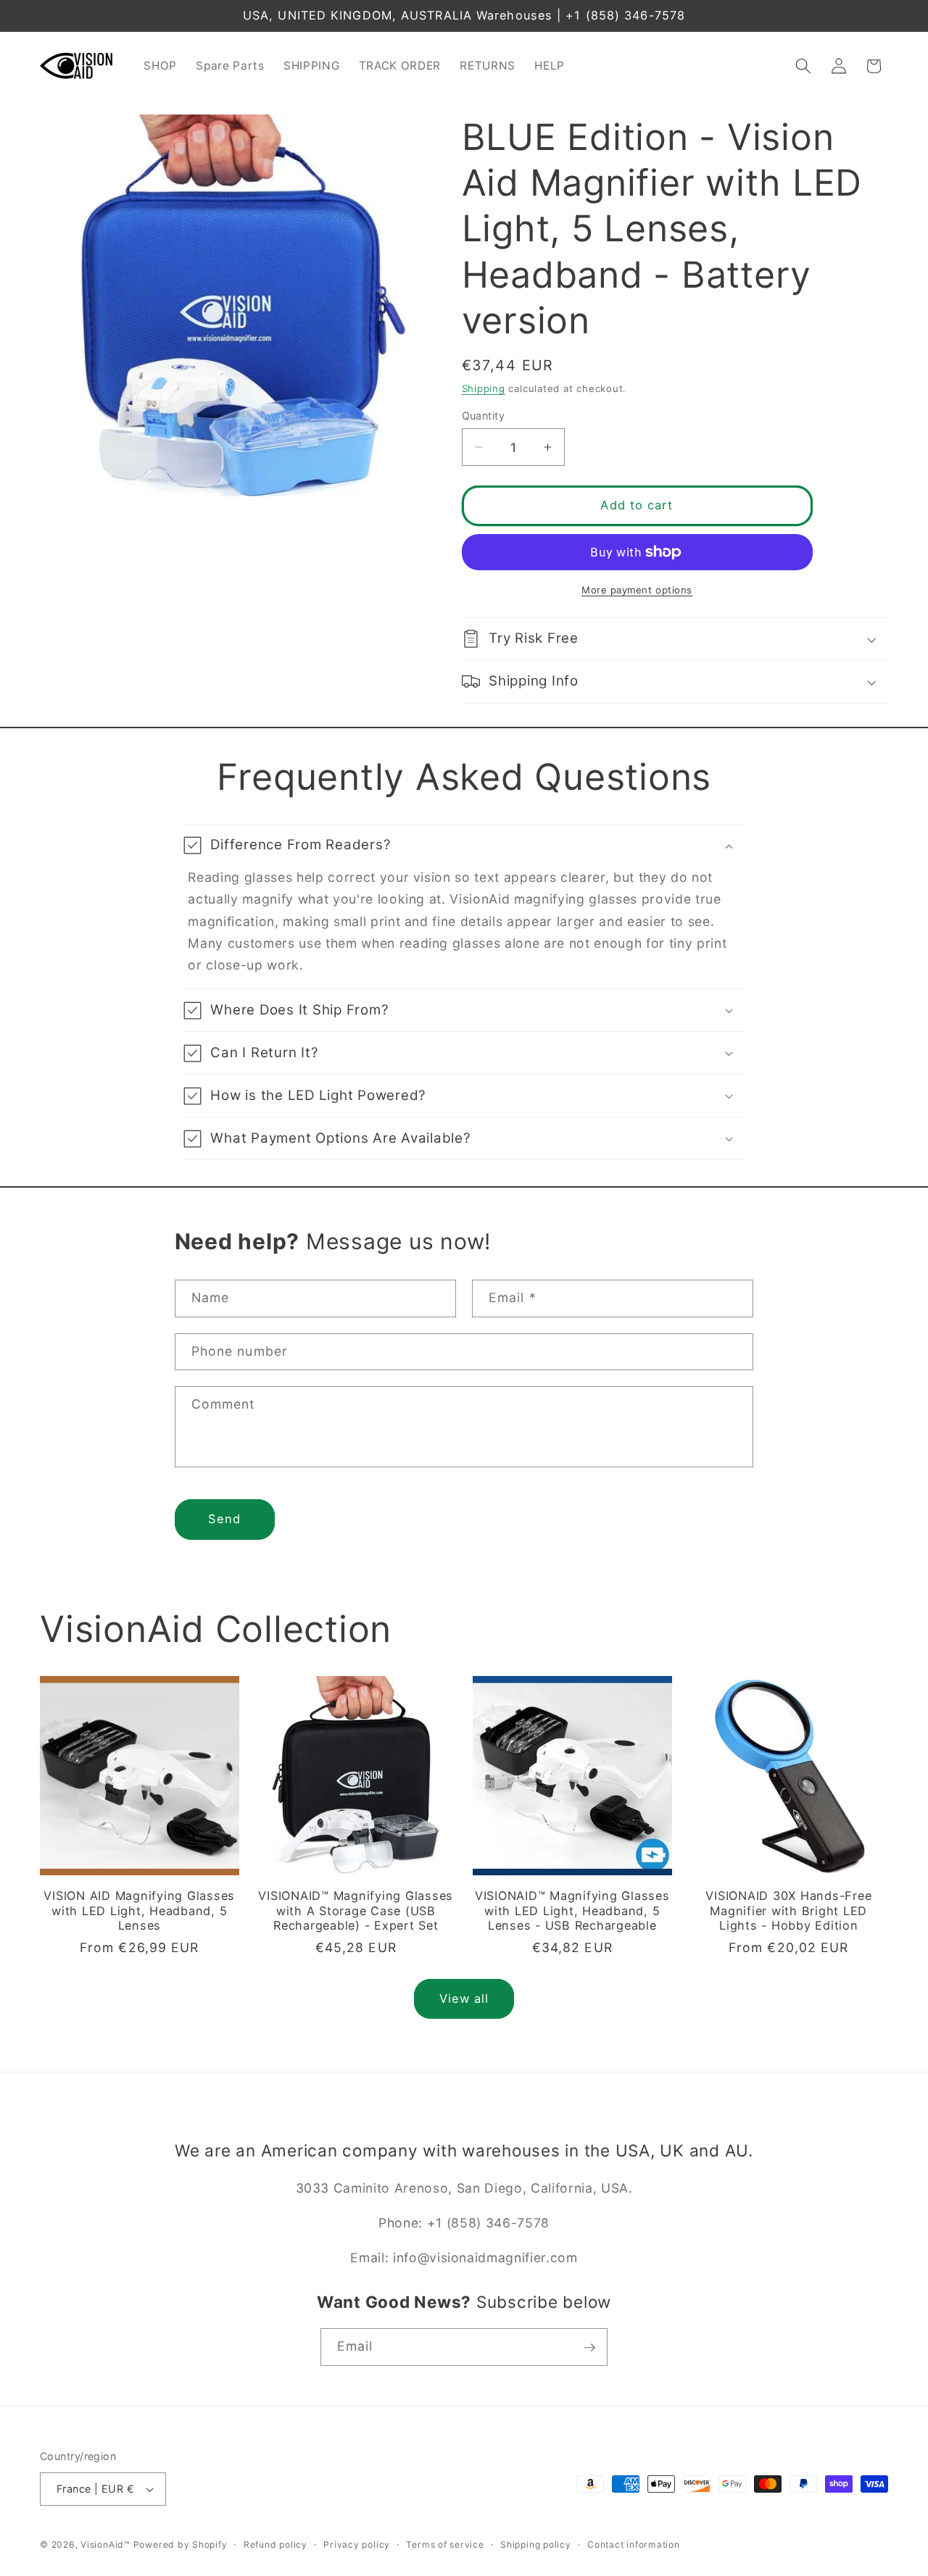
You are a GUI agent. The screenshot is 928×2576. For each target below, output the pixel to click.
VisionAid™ (105, 2544)
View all (464, 1998)
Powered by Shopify (181, 2544)
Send (224, 1519)
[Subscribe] (589, 2348)
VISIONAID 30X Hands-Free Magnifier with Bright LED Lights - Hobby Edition (788, 1910)
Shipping (484, 388)
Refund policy (275, 2544)
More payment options (637, 590)
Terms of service (445, 2544)
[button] (803, 66)
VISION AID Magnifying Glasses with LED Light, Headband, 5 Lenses (139, 1910)
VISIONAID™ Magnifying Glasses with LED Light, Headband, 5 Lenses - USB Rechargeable (572, 1910)
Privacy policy (357, 2544)
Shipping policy (536, 2544)
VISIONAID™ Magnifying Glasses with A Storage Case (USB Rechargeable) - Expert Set (356, 1910)
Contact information (634, 2544)
